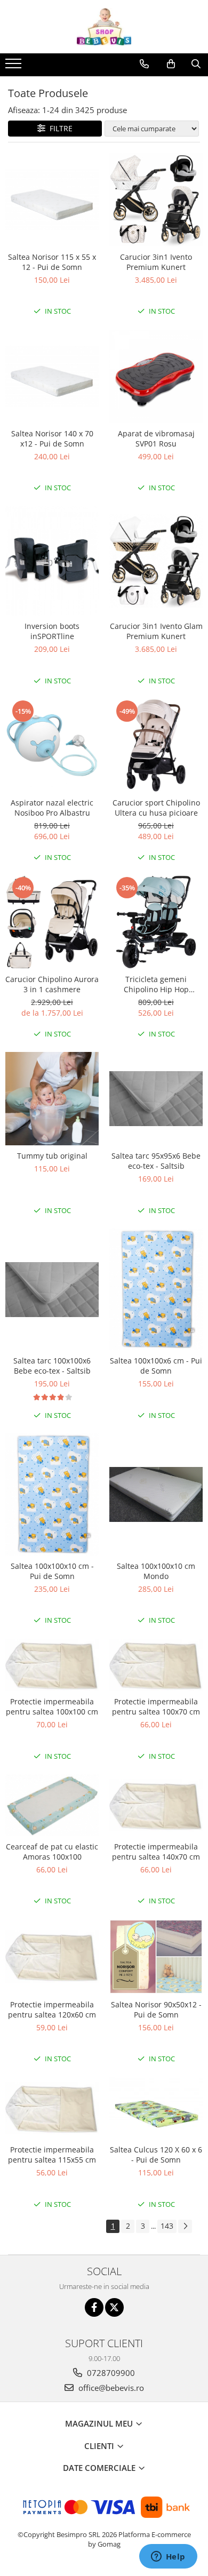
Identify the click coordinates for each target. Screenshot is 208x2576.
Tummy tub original (52, 1156)
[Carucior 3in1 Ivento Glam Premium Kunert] (156, 561)
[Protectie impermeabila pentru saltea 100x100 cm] (52, 1665)
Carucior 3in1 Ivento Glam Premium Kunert (156, 631)
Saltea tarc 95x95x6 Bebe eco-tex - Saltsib (156, 1161)
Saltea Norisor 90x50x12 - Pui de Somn (156, 2009)
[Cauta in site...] (196, 64)
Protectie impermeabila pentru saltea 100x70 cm (156, 1706)
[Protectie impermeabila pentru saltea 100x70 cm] (156, 1665)
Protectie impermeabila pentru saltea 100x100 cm (52, 1706)
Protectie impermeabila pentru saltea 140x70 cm (156, 1852)
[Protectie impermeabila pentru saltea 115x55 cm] (52, 2108)
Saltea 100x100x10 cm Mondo (156, 1571)
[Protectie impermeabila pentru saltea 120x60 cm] (52, 1956)
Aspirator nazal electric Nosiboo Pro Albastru (52, 808)
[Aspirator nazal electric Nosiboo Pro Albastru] (52, 745)
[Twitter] (114, 2307)
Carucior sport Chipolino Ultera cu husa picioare (156, 808)
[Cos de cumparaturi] (171, 64)
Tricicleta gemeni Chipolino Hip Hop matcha (156, 984)
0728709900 (110, 2373)
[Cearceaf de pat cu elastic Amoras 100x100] (52, 1805)
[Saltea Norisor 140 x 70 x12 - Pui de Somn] (52, 376)
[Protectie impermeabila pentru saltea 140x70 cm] (156, 1805)
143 (167, 2226)
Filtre (59, 128)
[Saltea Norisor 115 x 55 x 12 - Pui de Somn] (52, 200)
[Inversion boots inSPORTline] (52, 561)
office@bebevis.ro (110, 2388)
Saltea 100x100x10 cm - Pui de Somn (52, 1571)
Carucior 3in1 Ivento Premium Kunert (156, 262)
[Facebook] (94, 2307)
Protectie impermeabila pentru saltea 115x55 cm (52, 2155)
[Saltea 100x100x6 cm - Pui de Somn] (156, 1289)
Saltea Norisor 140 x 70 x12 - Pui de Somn (52, 438)
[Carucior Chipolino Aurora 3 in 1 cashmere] (52, 922)
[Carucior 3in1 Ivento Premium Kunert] (156, 200)
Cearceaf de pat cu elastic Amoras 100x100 (52, 1852)
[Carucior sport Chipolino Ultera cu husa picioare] (156, 745)
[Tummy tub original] (52, 1099)
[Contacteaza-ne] (144, 64)
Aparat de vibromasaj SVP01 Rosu (156, 438)
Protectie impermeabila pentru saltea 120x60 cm (52, 2009)
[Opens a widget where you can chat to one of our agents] (168, 2557)
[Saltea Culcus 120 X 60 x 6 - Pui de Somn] (156, 2108)
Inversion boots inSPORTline (52, 631)
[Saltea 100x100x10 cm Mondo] (156, 1495)
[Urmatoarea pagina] (185, 2226)
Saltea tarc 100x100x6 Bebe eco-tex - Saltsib (52, 1366)
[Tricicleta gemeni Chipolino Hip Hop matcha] (156, 922)
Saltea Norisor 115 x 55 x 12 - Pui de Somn (52, 262)
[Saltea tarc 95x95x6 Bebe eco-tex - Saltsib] (156, 1099)
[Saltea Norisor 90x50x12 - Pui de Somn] (156, 1957)
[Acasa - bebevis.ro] (104, 27)
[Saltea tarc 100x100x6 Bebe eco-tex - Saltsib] (52, 1290)
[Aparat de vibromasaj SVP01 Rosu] (156, 376)
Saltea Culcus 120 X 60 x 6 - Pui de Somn (156, 2155)
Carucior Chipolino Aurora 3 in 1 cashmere (52, 984)
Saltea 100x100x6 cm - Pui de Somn (156, 1366)
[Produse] (15, 67)
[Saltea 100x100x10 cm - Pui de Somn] (52, 1494)
